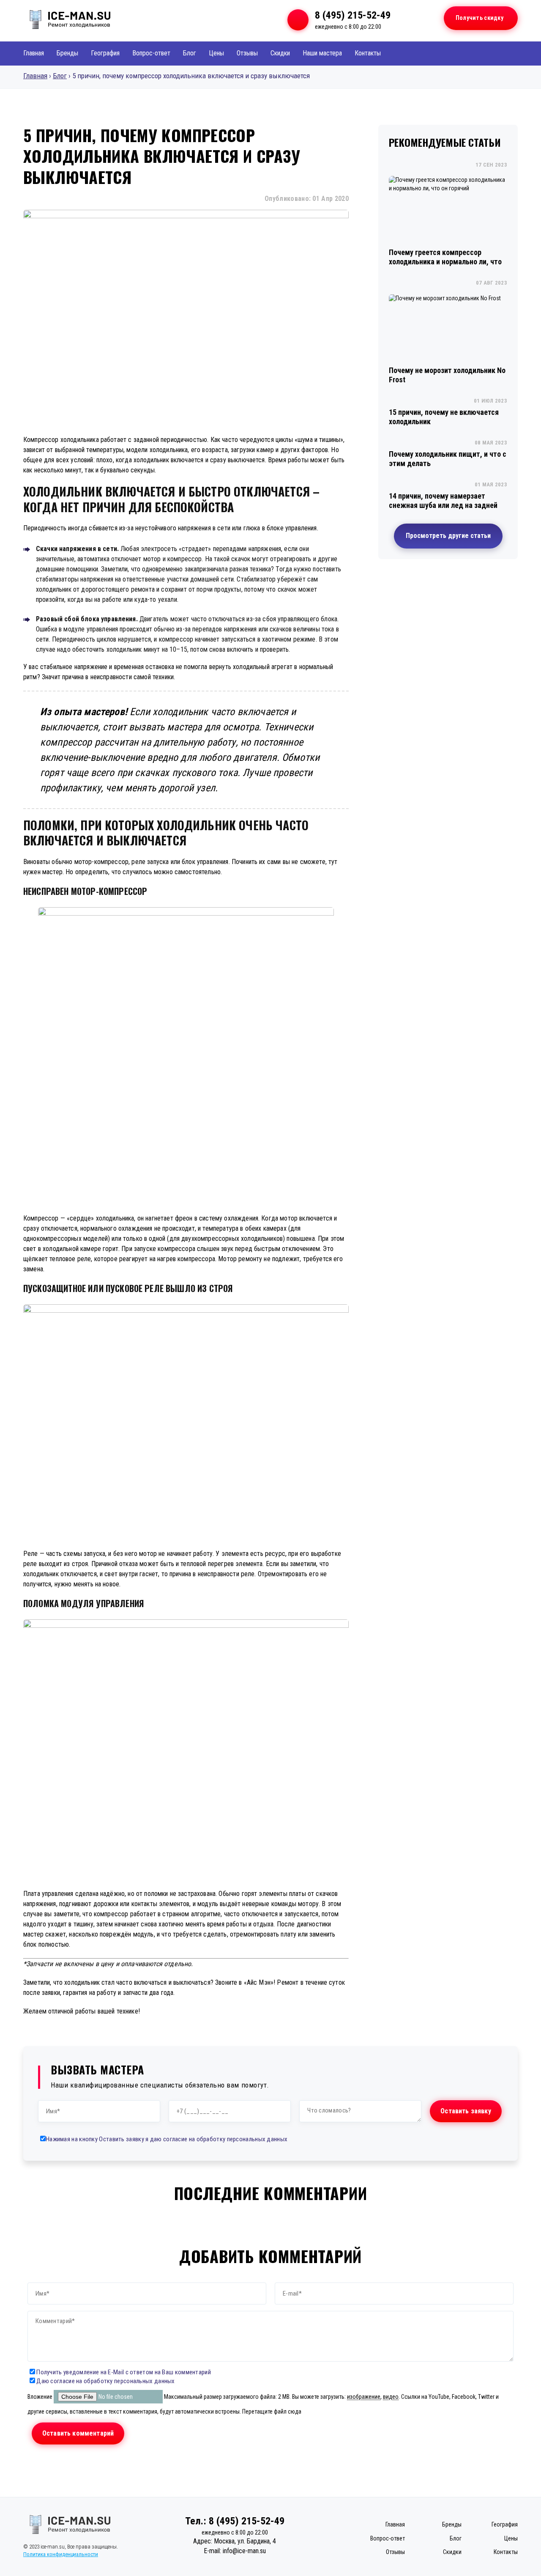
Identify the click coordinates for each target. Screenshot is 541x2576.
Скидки (280, 53)
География (105, 53)
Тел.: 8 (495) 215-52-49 (235, 2521)
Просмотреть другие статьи (448, 536)
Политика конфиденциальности (61, 2554)
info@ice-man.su (244, 2551)
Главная (34, 53)
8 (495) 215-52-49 (353, 15)
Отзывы (247, 53)
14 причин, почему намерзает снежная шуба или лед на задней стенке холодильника (443, 505)
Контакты (368, 53)
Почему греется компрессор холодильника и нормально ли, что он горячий (445, 262)
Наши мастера (322, 53)
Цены (216, 53)
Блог (190, 53)
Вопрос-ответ (151, 53)
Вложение (41, 2397)
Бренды (67, 53)
